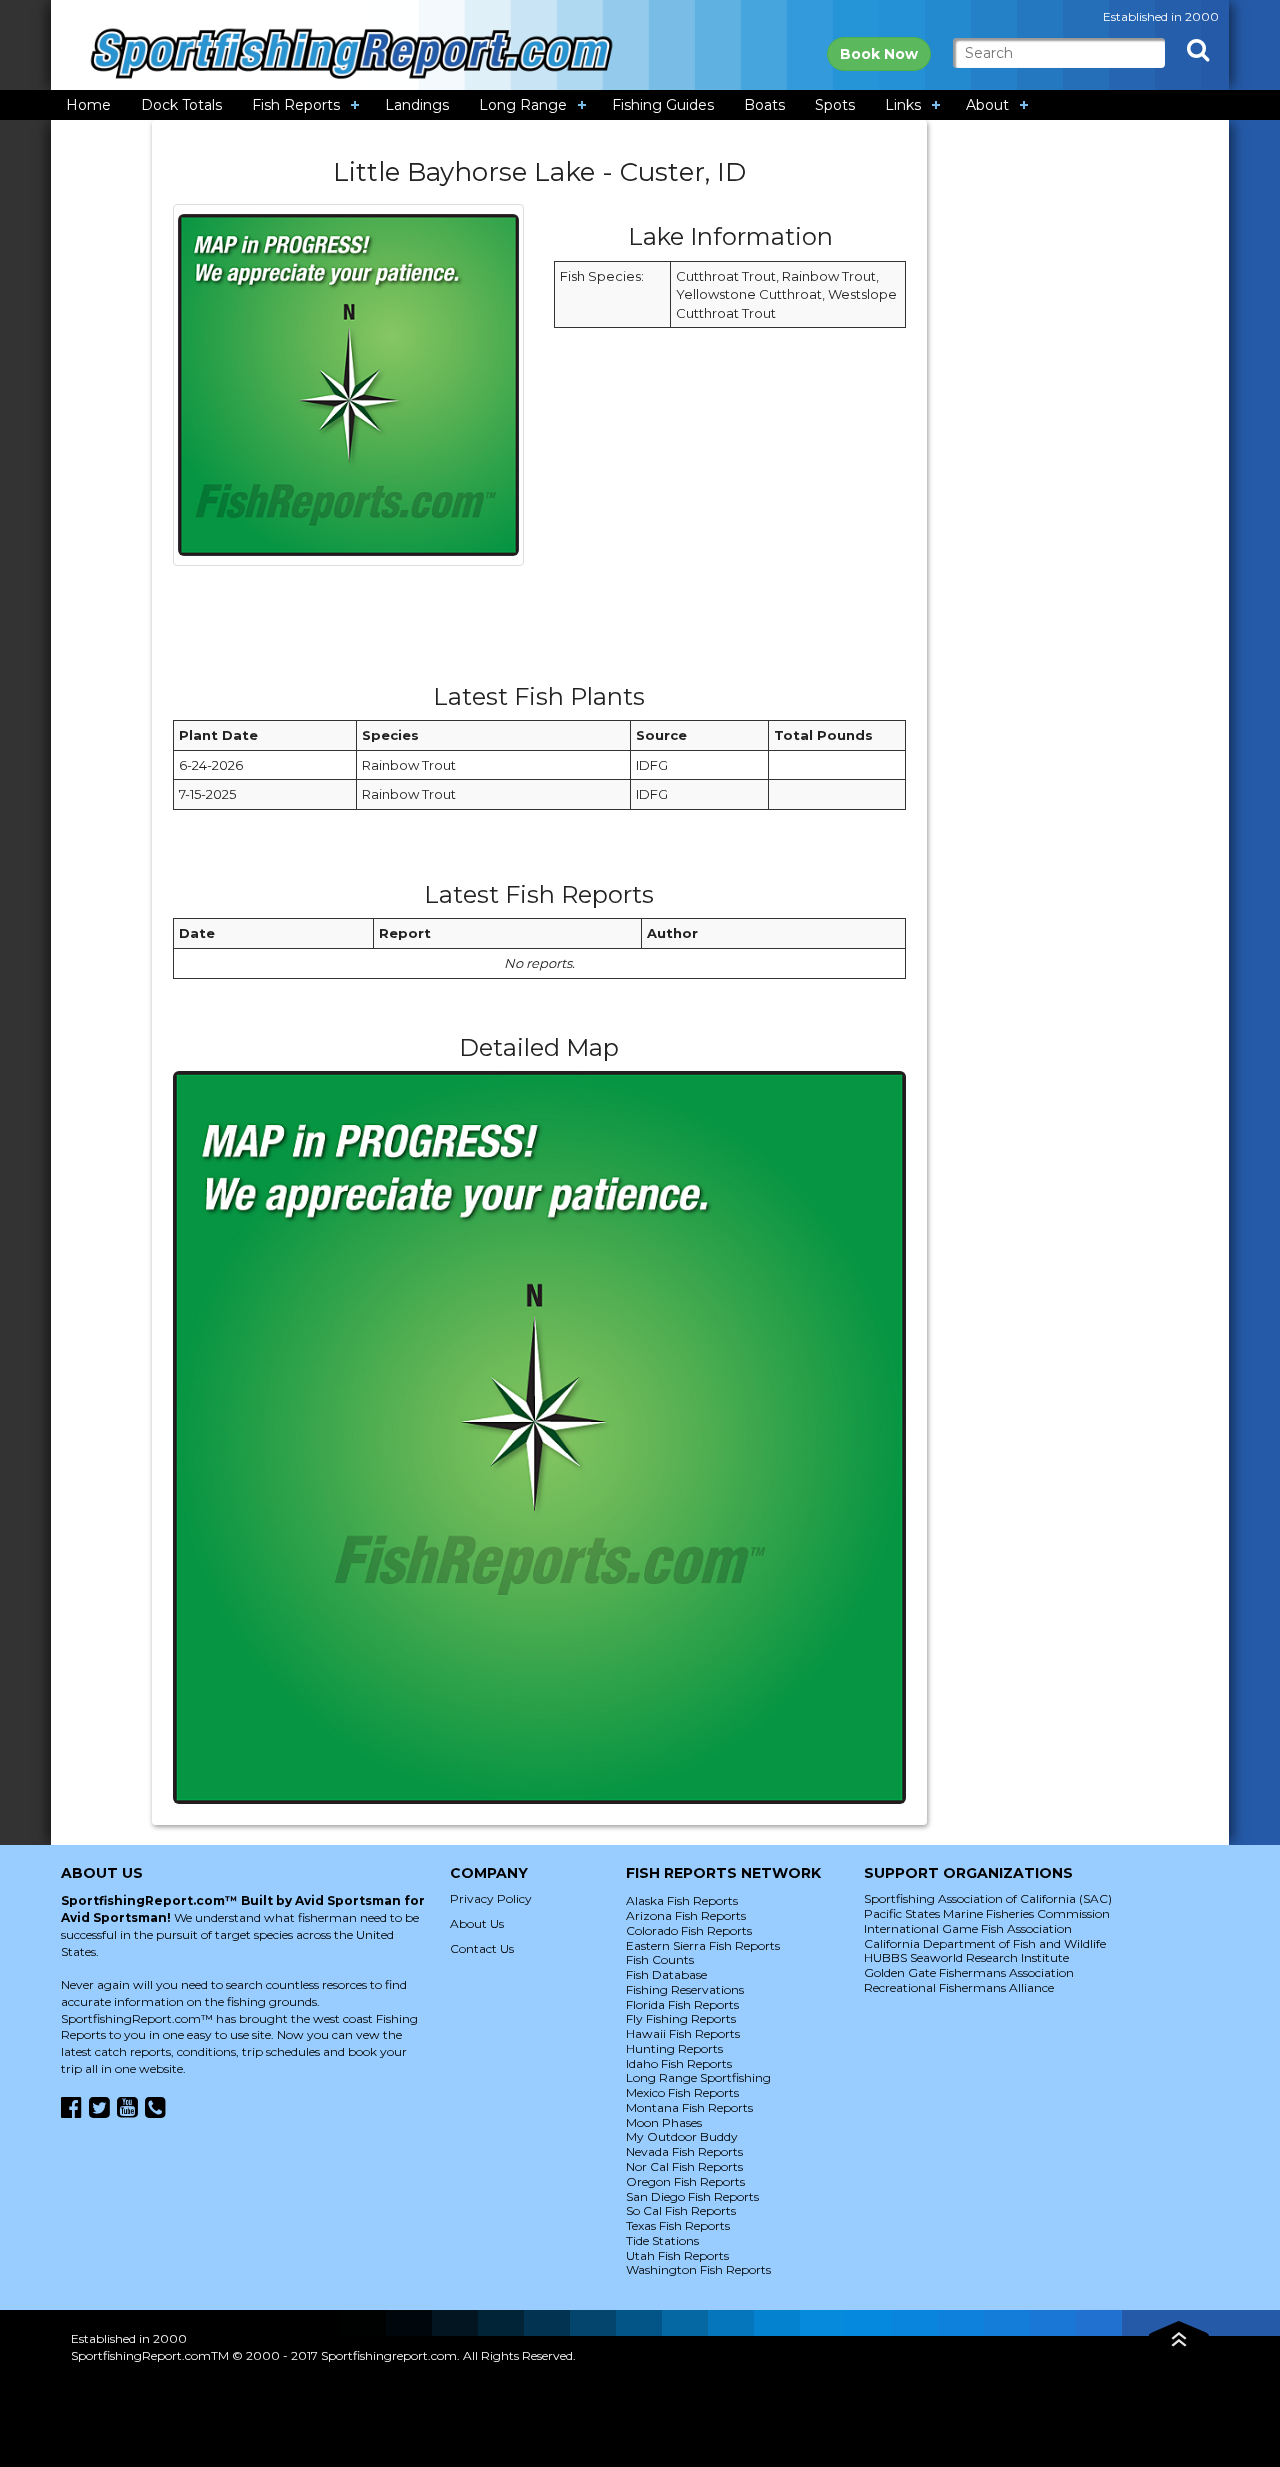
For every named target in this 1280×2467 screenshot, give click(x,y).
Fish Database (666, 1974)
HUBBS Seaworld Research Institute (966, 1957)
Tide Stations (662, 2240)
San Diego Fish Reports (692, 2196)
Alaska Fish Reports (682, 1900)
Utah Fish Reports (677, 2255)
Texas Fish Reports (678, 2225)
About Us (477, 1923)
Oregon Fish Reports (685, 2181)
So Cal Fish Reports (681, 2210)
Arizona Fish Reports (686, 1915)
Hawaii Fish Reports (683, 2033)
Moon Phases (664, 2122)
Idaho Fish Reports (679, 2063)
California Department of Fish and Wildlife (985, 1943)
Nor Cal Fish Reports (684, 2166)
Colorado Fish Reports (689, 1930)
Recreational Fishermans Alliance (959, 1987)
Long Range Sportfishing (698, 2077)
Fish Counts (660, 1959)
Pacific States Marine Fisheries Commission (987, 1913)
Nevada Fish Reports (684, 2151)
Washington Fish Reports (698, 2269)
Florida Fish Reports (682, 2004)
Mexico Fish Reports (682, 2092)
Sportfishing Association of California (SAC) (988, 1898)
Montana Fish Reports (689, 2107)
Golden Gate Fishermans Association (969, 1972)
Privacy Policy (491, 1898)
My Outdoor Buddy (682, 2136)
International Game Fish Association (968, 1928)
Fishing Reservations (685, 1989)
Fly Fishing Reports (681, 2018)
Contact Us (482, 1948)
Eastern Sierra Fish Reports (703, 1945)
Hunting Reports (674, 2048)
